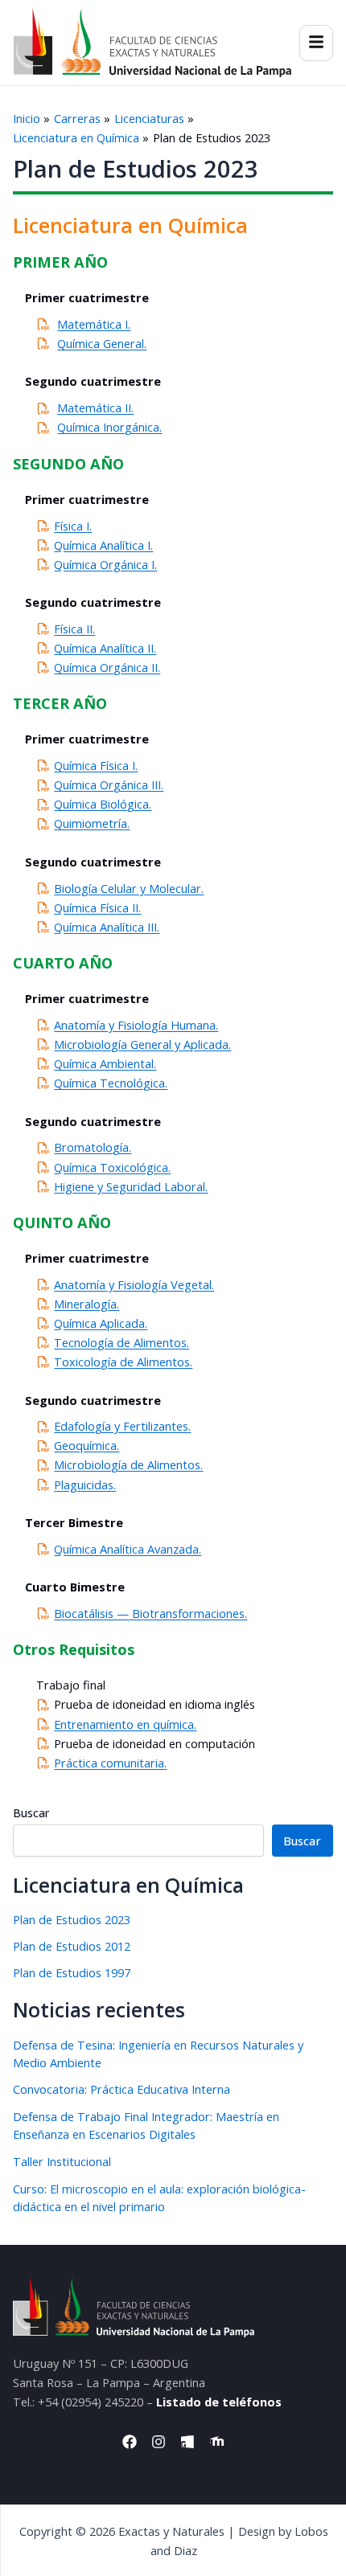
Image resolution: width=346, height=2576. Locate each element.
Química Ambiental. (105, 1063)
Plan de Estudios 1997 (72, 1972)
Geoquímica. (86, 1445)
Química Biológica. (103, 804)
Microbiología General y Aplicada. (142, 1044)
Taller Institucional (62, 2161)
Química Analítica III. (107, 927)
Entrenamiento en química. (125, 1724)
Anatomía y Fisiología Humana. (136, 1025)
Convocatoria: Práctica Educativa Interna (122, 2089)
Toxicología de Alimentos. (123, 1362)
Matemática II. (95, 407)
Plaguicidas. (85, 1485)
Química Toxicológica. (112, 1167)
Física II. (74, 629)
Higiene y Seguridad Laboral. (131, 1186)
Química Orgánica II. (107, 667)
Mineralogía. (86, 1304)
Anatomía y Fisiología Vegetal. (134, 1284)
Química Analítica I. (103, 545)
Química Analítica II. (105, 648)
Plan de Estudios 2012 (72, 1946)
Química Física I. (96, 765)
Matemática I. (94, 324)
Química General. (102, 343)
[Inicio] (152, 43)
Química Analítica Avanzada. (128, 1549)
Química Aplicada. (101, 1323)
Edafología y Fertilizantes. (122, 1426)
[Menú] (316, 43)
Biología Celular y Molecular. (129, 888)
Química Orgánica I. (105, 564)
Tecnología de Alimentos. (122, 1342)
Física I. (73, 526)
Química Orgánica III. (109, 784)
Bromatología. (93, 1147)
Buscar (31, 1813)
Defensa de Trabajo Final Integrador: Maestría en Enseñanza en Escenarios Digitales (146, 2125)
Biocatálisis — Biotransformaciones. (150, 1613)
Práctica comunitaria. (110, 1763)
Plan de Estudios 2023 (72, 1919)
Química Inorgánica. (109, 427)
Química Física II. (97, 907)
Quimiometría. (92, 823)
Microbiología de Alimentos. (128, 1464)
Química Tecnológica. (111, 1083)
